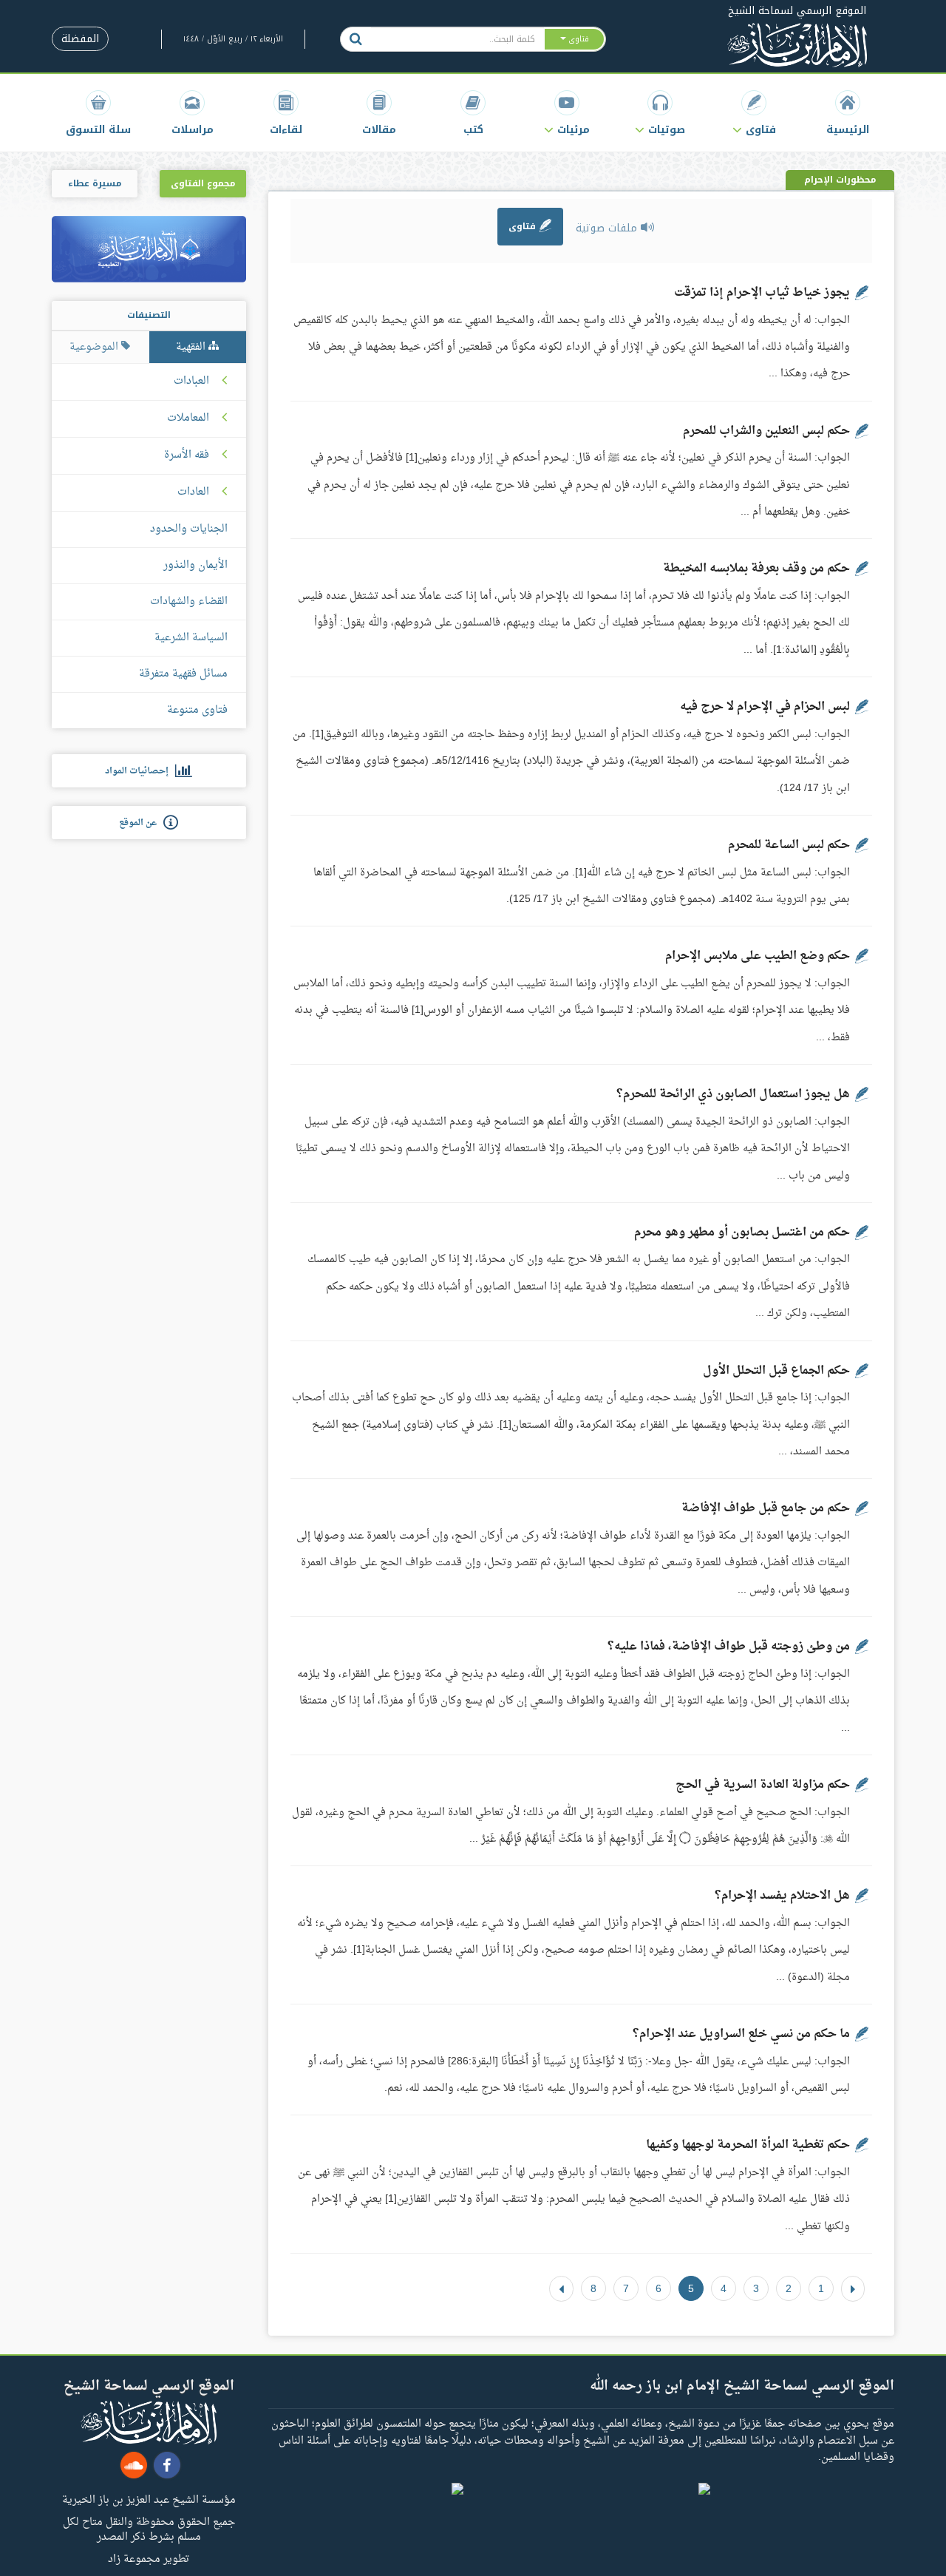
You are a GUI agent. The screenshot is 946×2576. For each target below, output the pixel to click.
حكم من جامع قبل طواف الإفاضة (766, 1508)
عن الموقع (141, 823)
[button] (754, 113)
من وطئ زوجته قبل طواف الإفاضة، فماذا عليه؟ (729, 1647)
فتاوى (524, 226)
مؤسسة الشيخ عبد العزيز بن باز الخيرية (149, 2499)
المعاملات (188, 418)
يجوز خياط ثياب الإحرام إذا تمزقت (762, 293)
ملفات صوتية (608, 228)
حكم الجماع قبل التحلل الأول (776, 1371)
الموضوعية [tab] (95, 347)
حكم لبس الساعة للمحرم (789, 845)
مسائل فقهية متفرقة (183, 674)
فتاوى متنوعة (197, 710)
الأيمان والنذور (195, 565)
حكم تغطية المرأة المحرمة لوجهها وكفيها (748, 2145)
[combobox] (457, 39)
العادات (193, 492)
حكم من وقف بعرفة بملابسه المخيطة (756, 569)
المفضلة (80, 39)
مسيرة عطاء (95, 183)
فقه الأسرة (187, 455)
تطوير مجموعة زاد (149, 2558)
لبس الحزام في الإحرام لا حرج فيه (765, 707)
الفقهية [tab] (192, 347)
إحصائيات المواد (140, 771)
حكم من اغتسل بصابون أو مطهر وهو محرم (742, 1233)
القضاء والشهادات (189, 601)
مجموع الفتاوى (203, 183)
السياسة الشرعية (191, 638)
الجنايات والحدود (189, 529)
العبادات (191, 382)
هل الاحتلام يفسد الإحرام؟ (782, 1896)
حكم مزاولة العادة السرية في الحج (763, 1785)
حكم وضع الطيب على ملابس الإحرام (758, 956)
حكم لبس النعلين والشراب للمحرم (766, 431)
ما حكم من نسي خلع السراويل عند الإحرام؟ (741, 2034)
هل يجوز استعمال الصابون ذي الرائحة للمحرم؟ (733, 1094)
